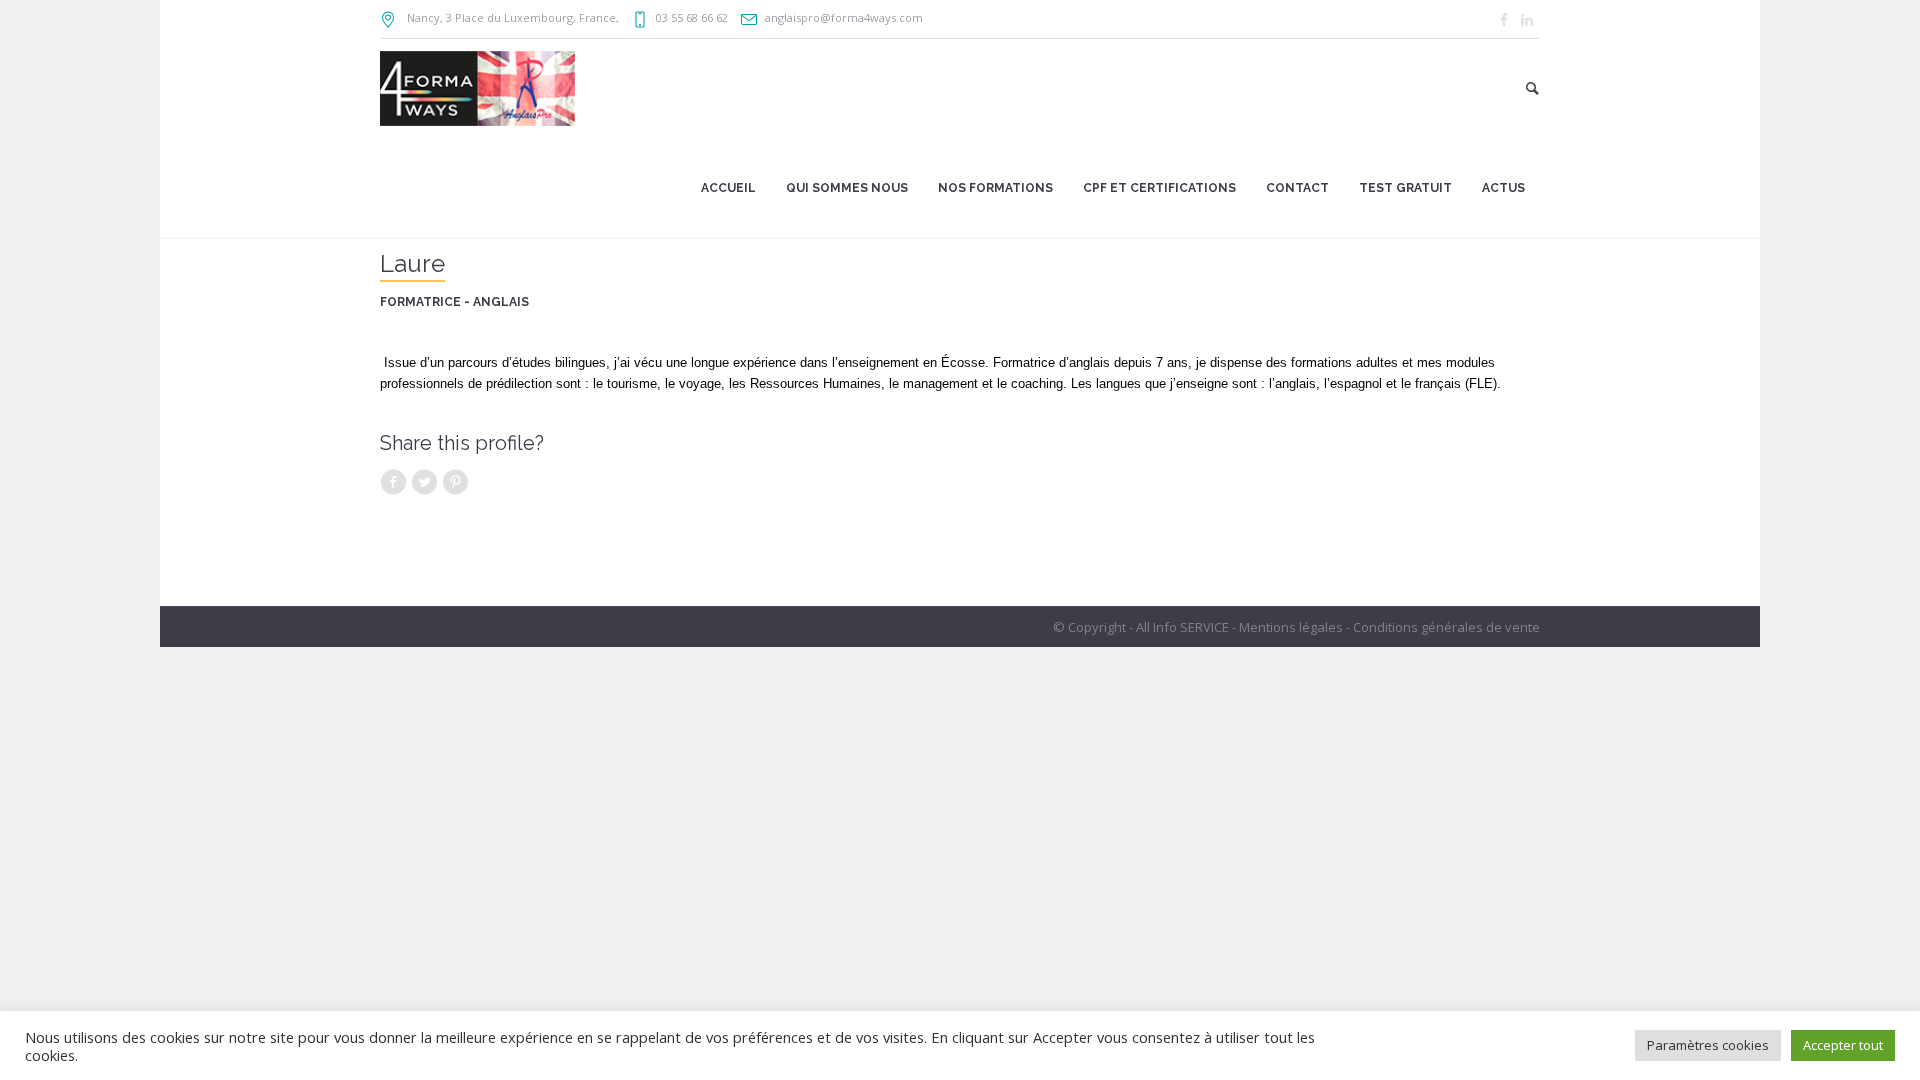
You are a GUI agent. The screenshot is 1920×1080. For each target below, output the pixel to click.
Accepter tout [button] (1843, 1045)
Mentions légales (1291, 627)
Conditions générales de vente (1446, 627)
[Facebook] (1504, 20)
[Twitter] (424, 482)
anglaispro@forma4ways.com (844, 17)
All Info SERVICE (1182, 627)
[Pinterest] (455, 482)
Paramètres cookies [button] (1708, 1045)
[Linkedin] (1527, 20)
